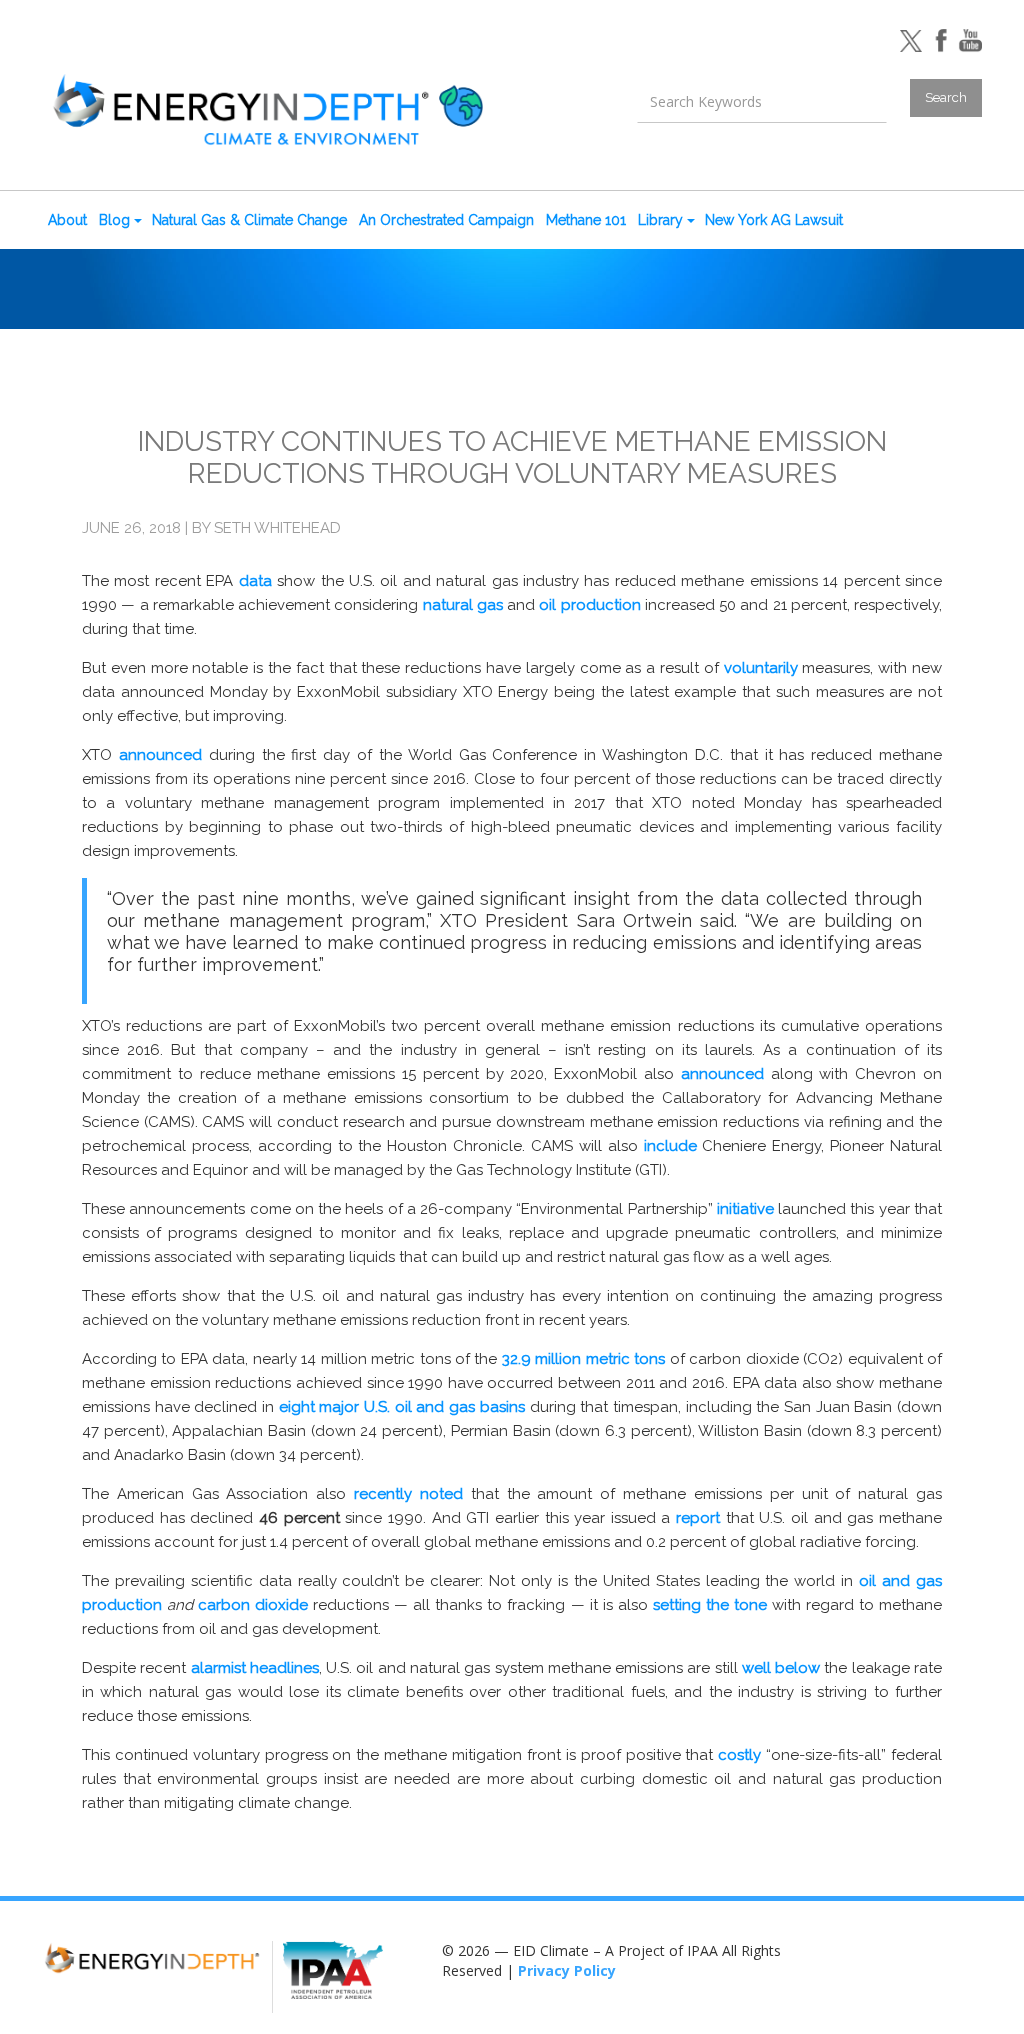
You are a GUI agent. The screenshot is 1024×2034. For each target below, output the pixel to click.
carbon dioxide (253, 1605)
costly (739, 1755)
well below (781, 1668)
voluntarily (761, 668)
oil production (589, 605)
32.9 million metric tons (583, 1359)
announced (160, 755)
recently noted (408, 1494)
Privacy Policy (567, 1970)
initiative (745, 1209)
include (670, 1146)
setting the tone (710, 1605)
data (255, 581)
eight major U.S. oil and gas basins (402, 1407)
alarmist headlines (255, 1668)
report (698, 1518)
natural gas (463, 605)
